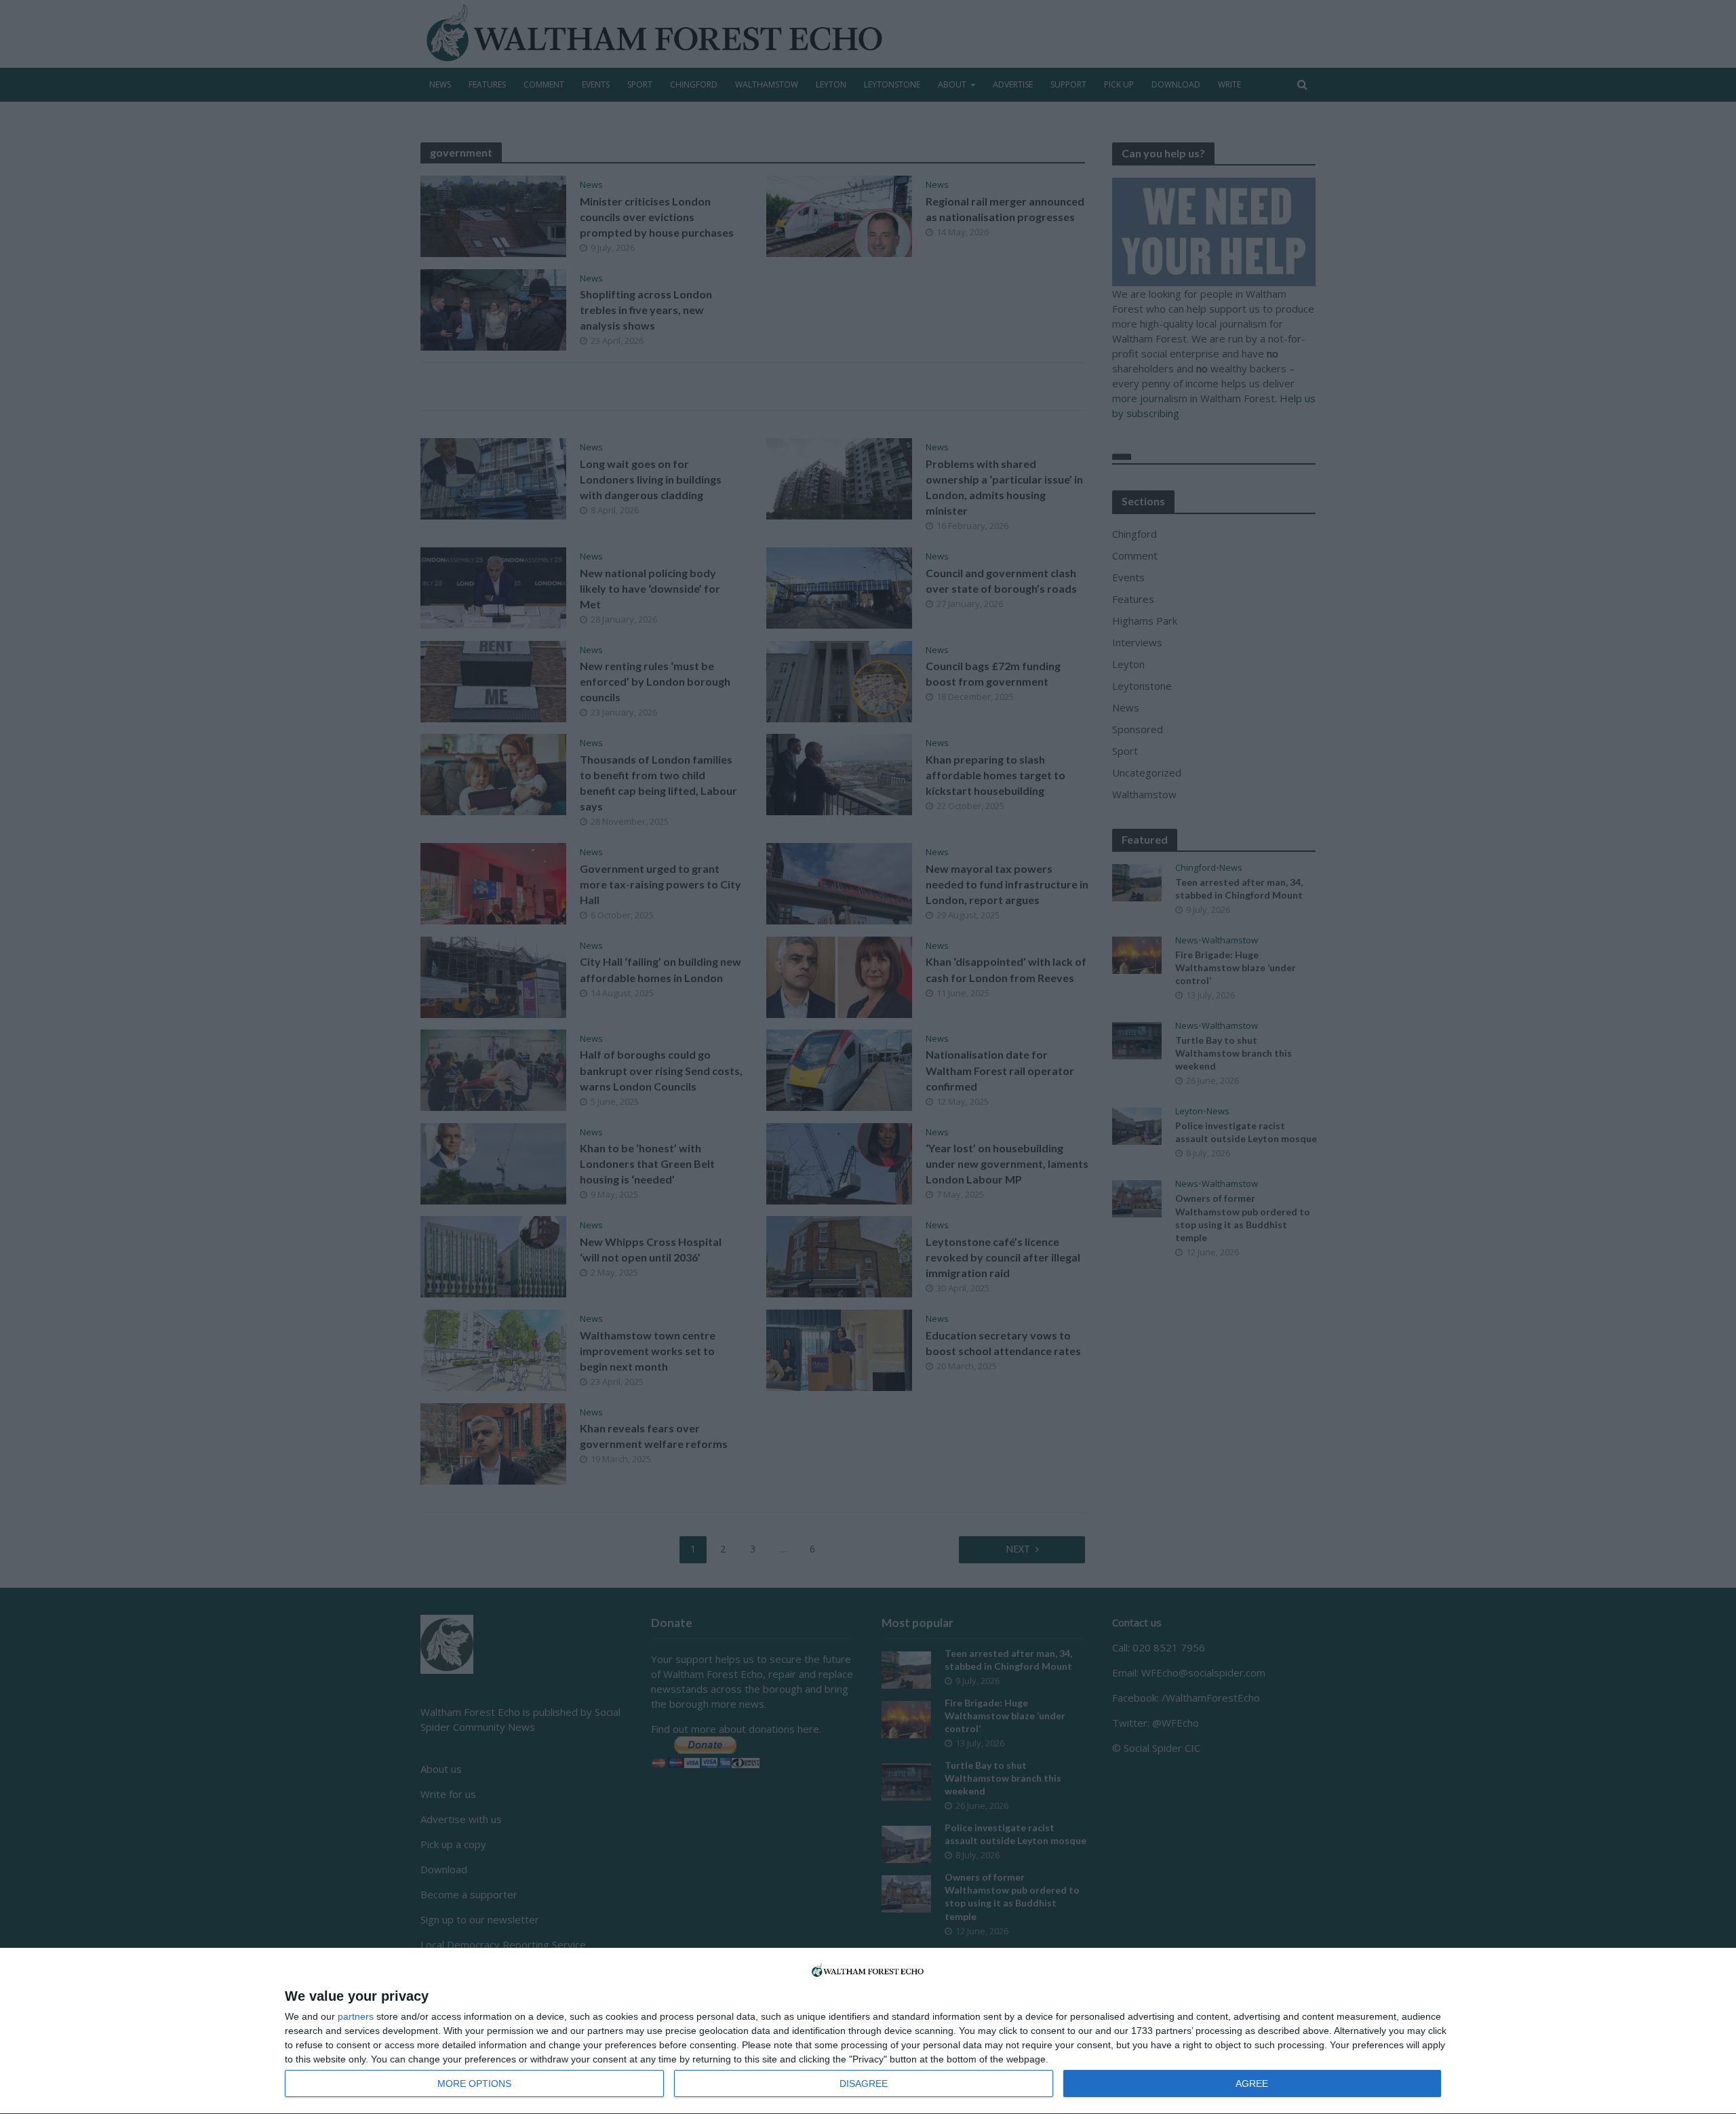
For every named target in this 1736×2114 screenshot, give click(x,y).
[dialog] (868, 2031)
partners (356, 2016)
